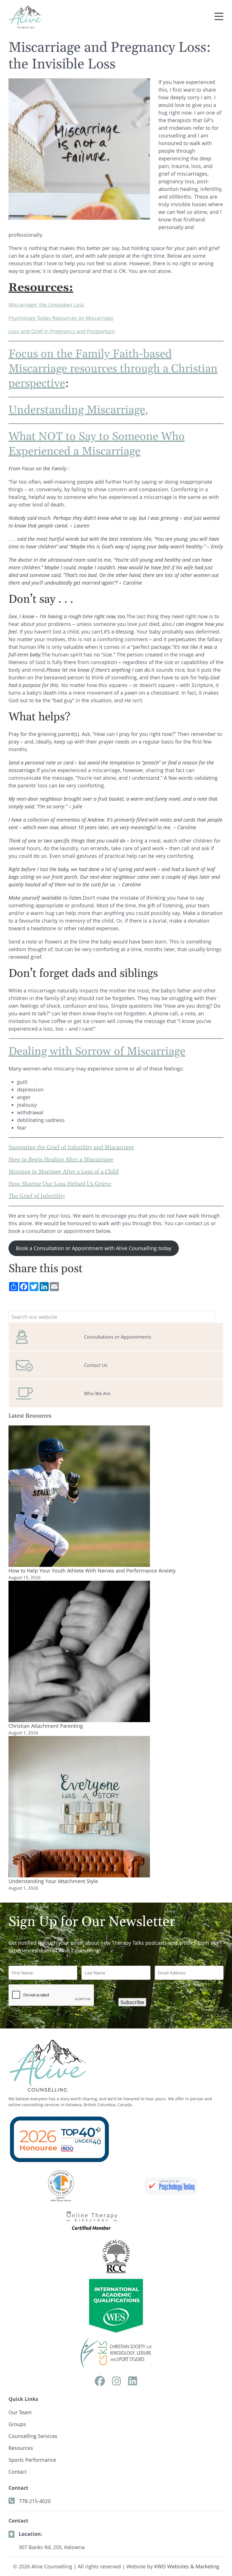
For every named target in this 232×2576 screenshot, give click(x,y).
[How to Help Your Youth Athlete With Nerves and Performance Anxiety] (79, 1496)
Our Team (20, 2412)
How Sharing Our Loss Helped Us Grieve (60, 1184)
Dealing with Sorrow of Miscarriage (97, 1052)
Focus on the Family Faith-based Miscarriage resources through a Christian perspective (113, 369)
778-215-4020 (35, 2501)
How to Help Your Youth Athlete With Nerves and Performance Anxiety (92, 1571)
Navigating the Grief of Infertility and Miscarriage (71, 1147)
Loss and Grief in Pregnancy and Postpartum (62, 331)
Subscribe (132, 2002)
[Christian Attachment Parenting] (79, 1651)
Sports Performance (32, 2460)
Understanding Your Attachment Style (53, 1881)
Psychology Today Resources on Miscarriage (61, 318)
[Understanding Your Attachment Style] (79, 1807)
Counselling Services (33, 2436)
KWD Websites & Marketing (187, 2566)
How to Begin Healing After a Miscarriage (61, 1160)
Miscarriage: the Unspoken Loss (46, 305)
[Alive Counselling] (171, 2186)
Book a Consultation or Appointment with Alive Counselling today (94, 1248)
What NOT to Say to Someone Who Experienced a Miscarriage (97, 444)
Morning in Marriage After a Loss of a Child (64, 1172)
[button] (219, 17)
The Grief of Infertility (37, 1196)
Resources (21, 2448)
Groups (17, 2424)
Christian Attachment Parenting (46, 1726)
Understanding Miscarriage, (78, 410)
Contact (18, 2472)
